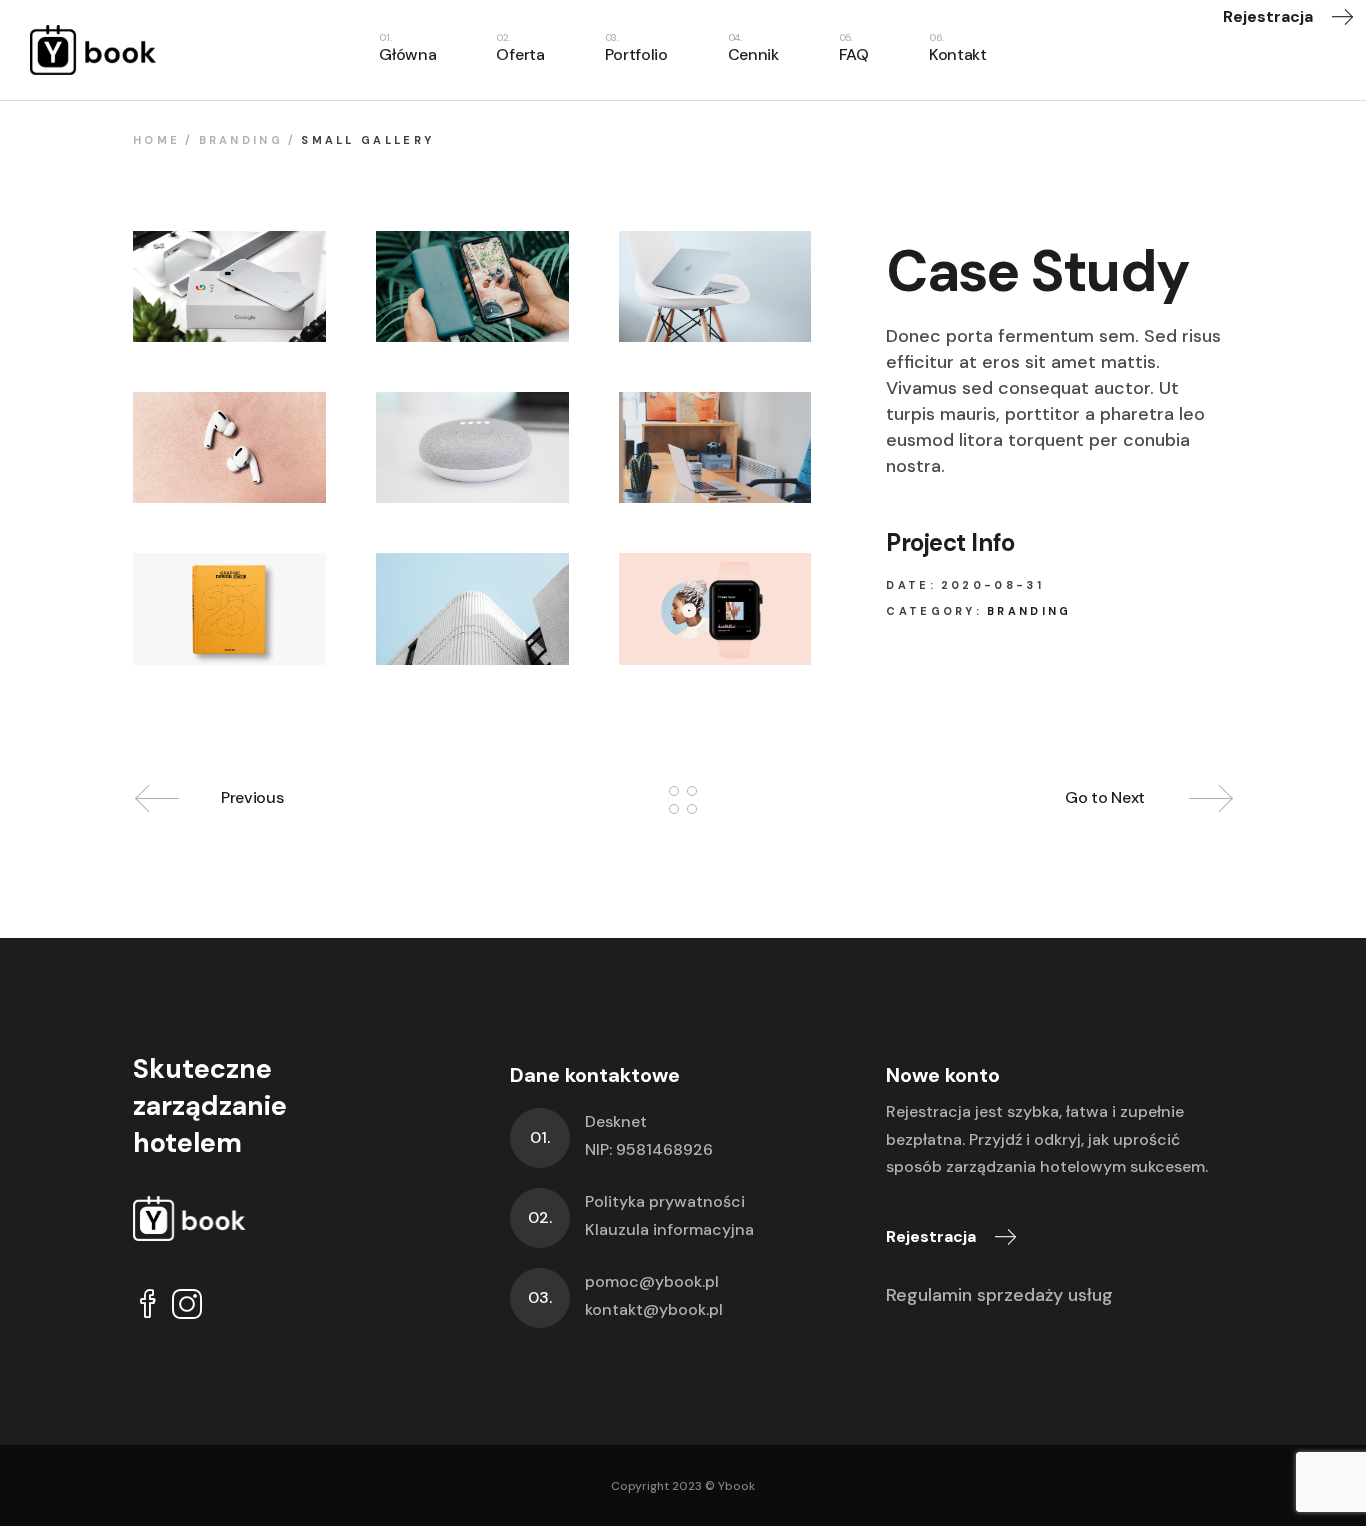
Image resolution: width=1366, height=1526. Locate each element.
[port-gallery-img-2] (472, 286)
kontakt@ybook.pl (654, 1309)
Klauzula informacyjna (669, 1229)
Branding (1029, 611)
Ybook (736, 1486)
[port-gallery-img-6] (715, 447)
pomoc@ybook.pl (652, 1281)
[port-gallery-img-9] (472, 608)
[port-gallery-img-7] (229, 608)
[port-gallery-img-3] (715, 286)
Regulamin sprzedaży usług (999, 1295)
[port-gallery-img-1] (229, 286)
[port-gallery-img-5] (472, 447)
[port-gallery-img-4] (229, 447)
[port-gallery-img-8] (715, 608)
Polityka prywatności (665, 1201)
